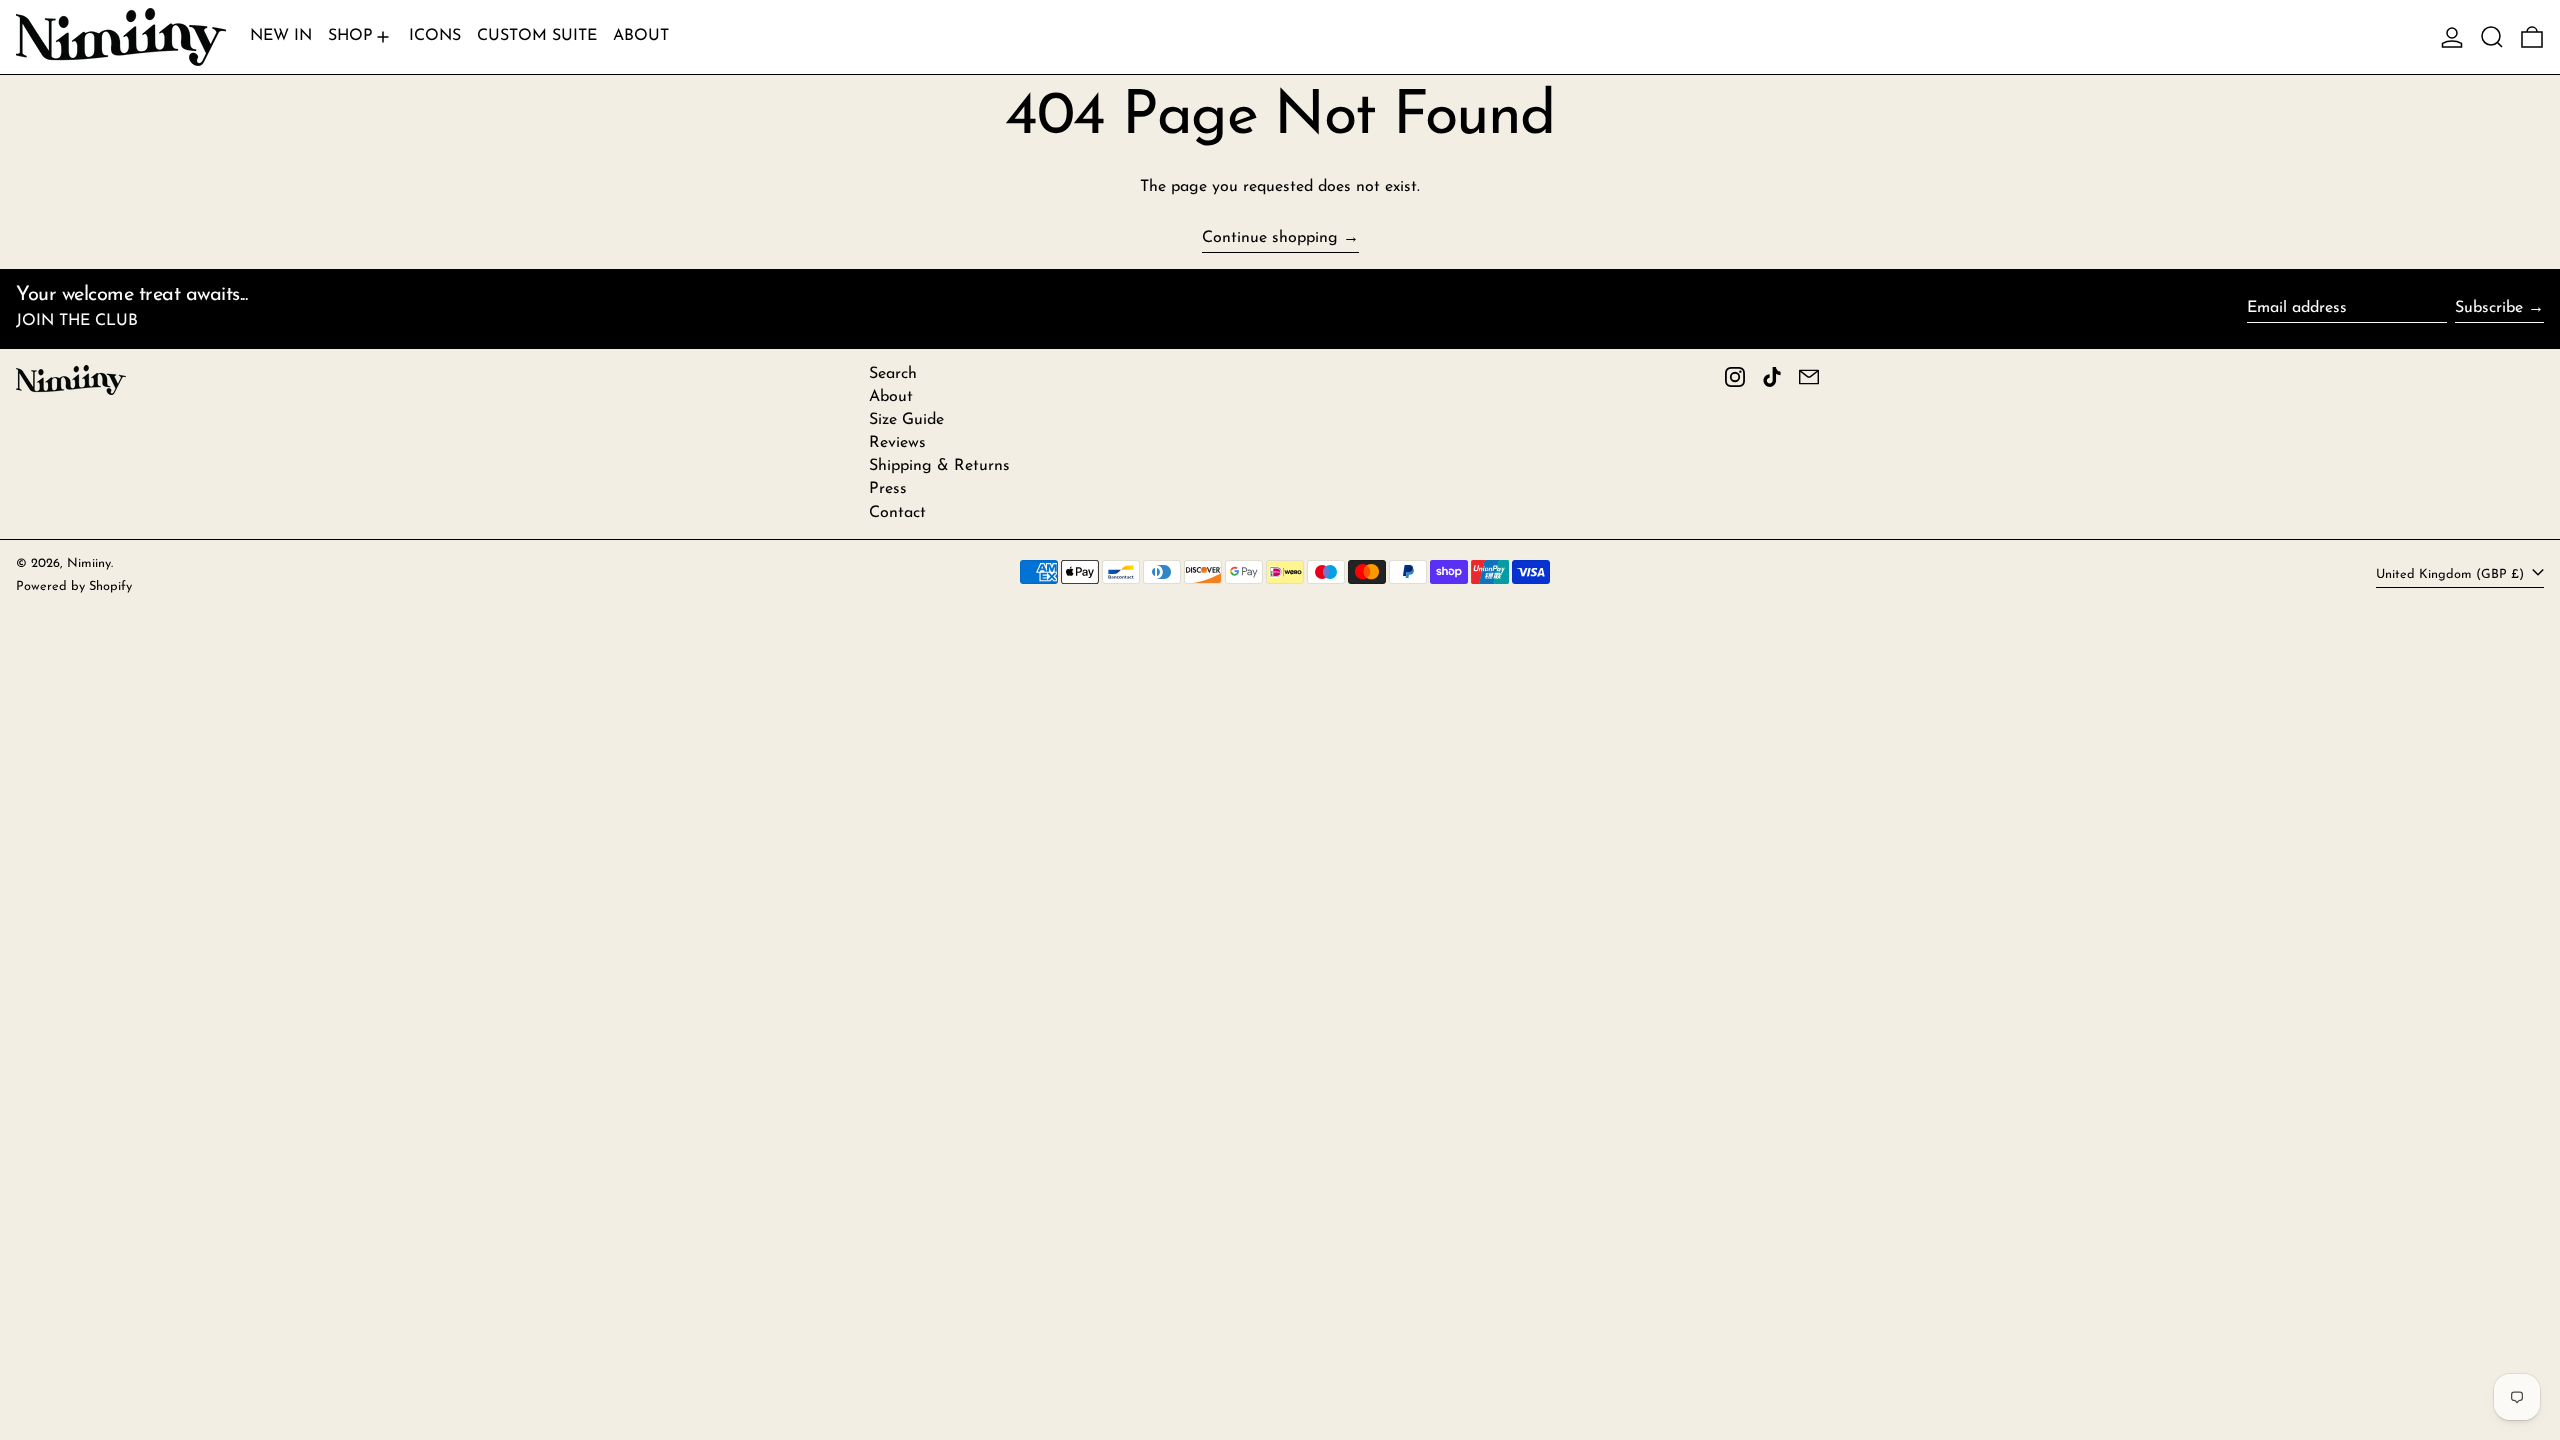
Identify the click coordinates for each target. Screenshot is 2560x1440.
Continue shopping (1270, 238)
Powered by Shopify (74, 586)
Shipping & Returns (939, 466)
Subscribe (2489, 308)
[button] (2492, 37)
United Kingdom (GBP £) (2452, 574)
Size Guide (906, 420)
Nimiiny (89, 563)
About (891, 397)
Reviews (897, 443)
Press (888, 489)
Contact (897, 513)
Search (893, 374)
